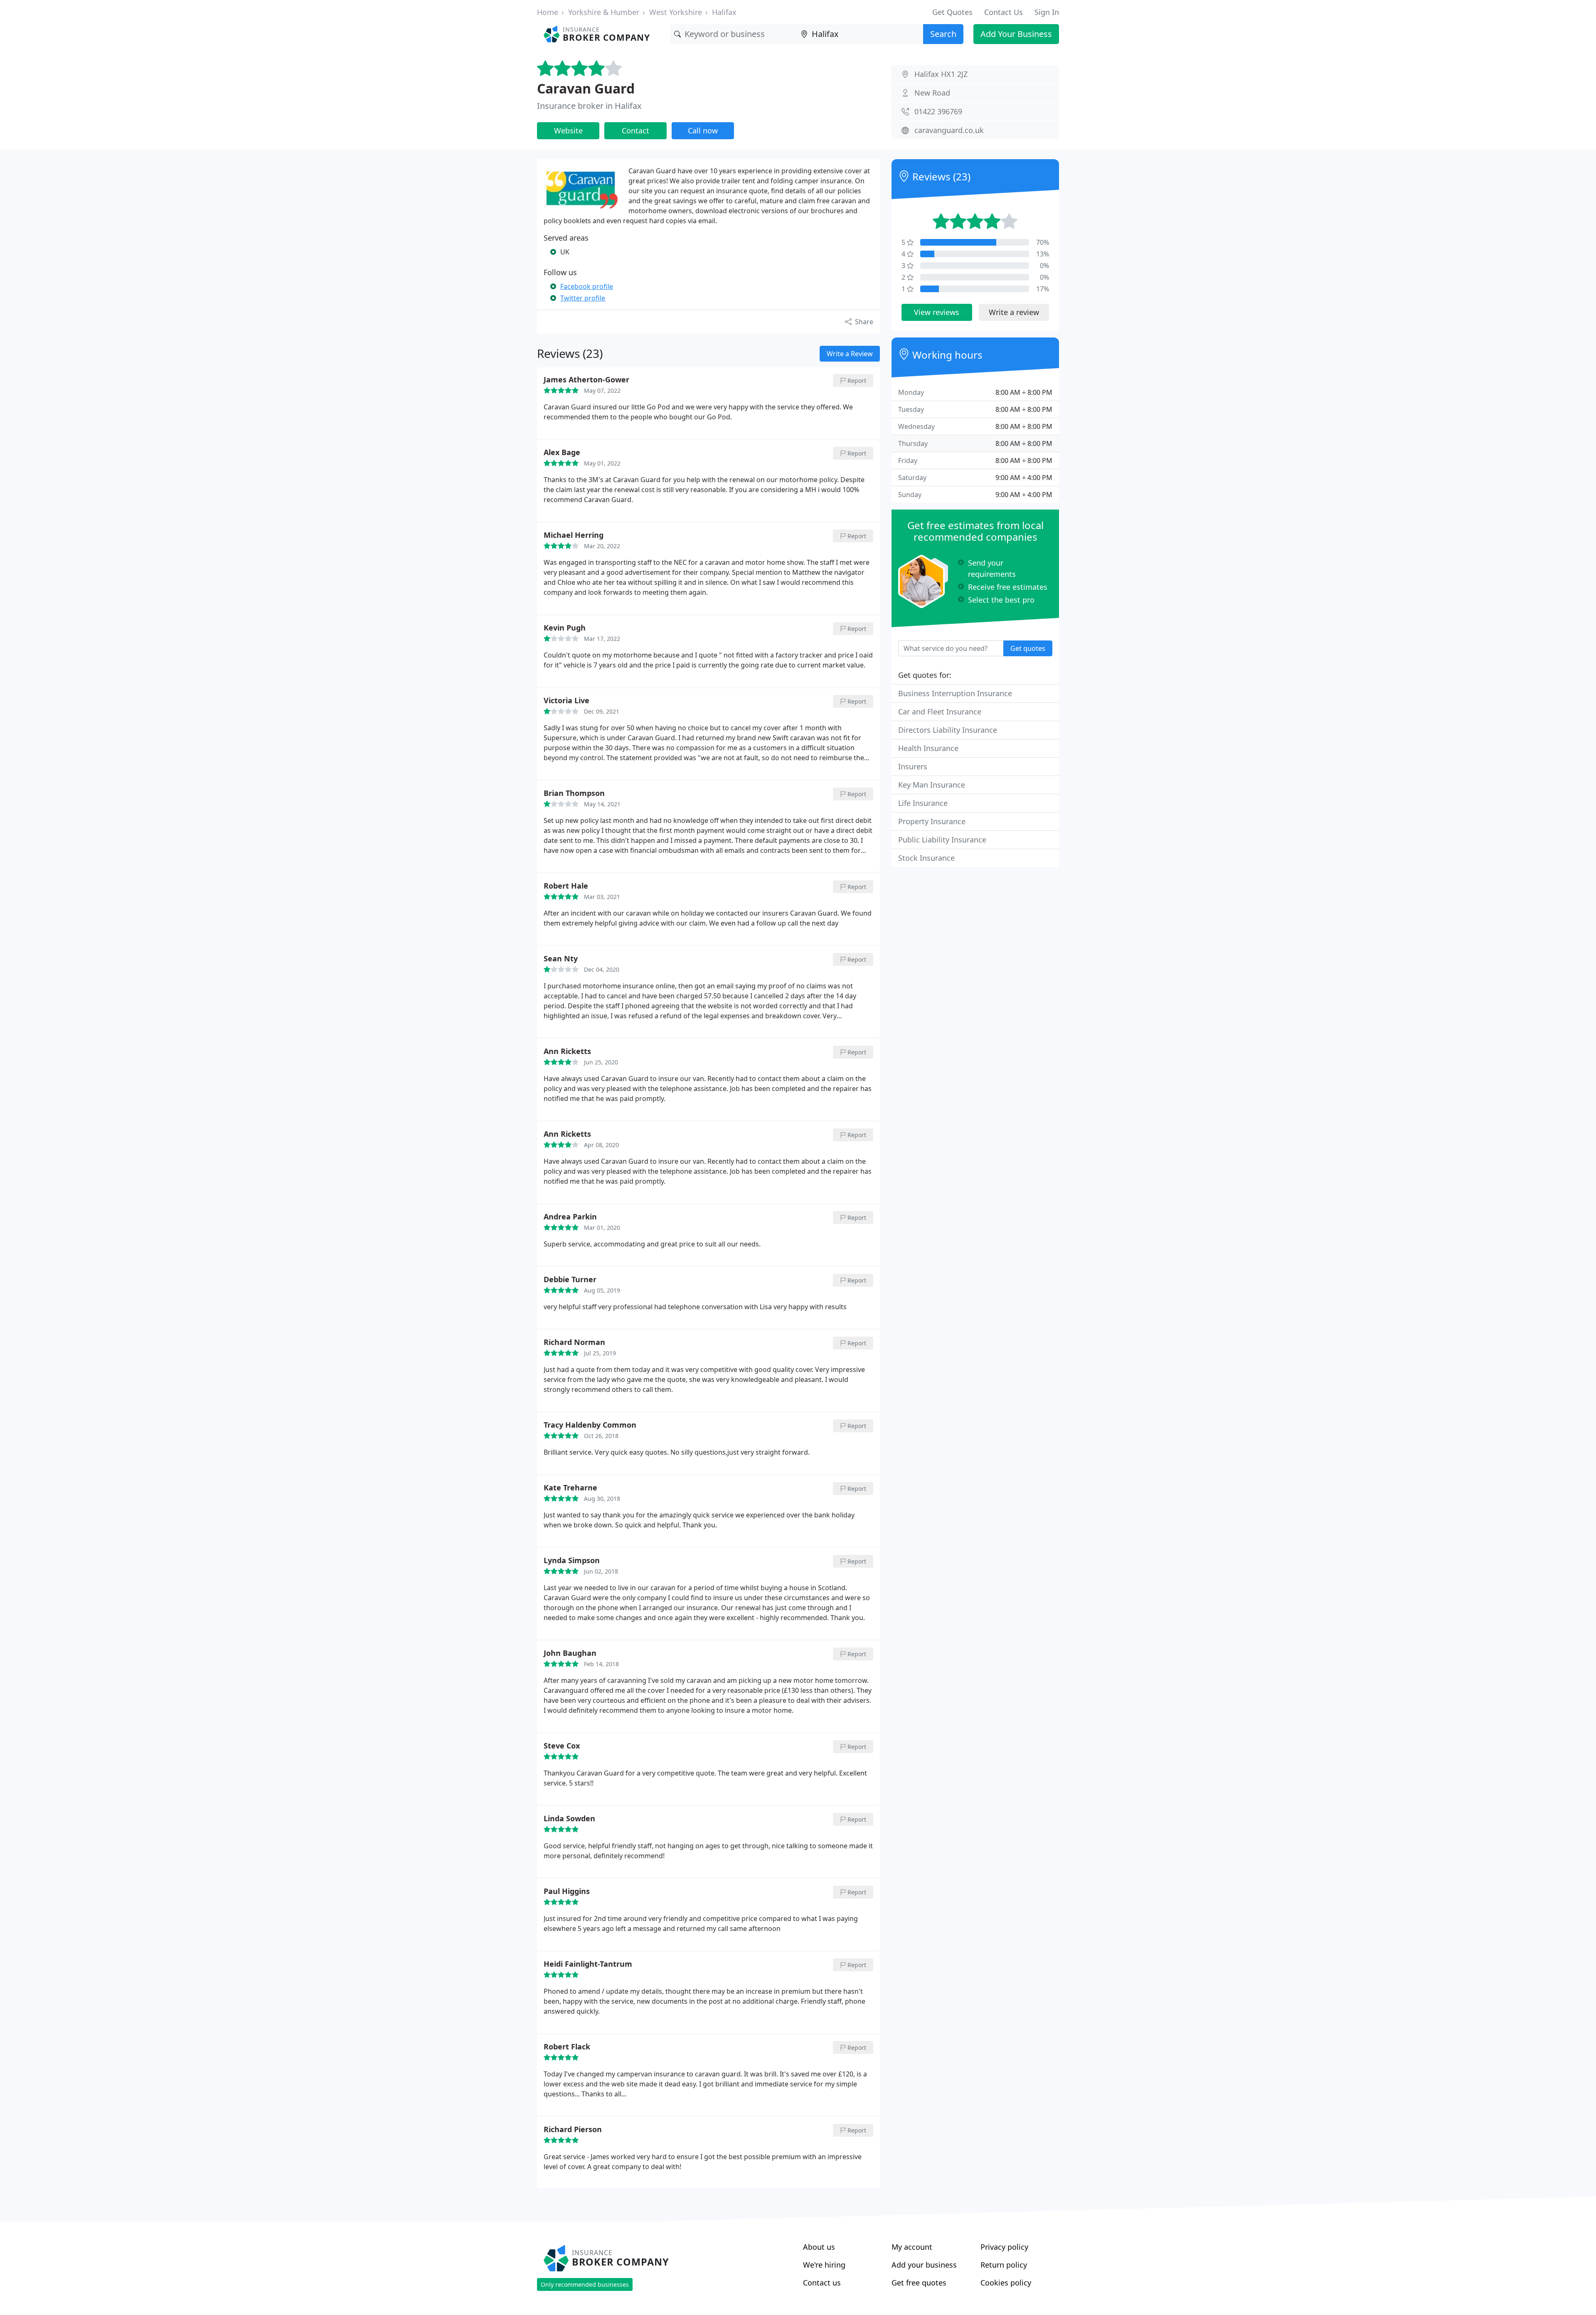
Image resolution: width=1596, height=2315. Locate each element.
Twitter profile (583, 298)
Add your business (924, 2265)
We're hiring (824, 2265)
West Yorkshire (676, 12)
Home (548, 12)
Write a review (1014, 312)
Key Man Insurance (932, 785)
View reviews (937, 312)
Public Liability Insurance (942, 840)
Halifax (724, 12)
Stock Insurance (926, 858)
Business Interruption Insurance (955, 693)
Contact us (822, 2283)
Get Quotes (952, 12)
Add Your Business (1016, 34)
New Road (932, 93)
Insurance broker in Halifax (589, 106)
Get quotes (1028, 648)
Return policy (1004, 2265)
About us (819, 2247)
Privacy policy (1004, 2247)
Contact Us (1004, 12)
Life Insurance (923, 803)
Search (943, 34)
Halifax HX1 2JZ (941, 74)
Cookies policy (1006, 2283)
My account (912, 2247)
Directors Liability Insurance (948, 730)
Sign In (1047, 12)
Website (568, 131)
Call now (703, 131)
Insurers (913, 766)
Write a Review (850, 354)
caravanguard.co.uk (949, 130)
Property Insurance (932, 821)
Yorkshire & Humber (604, 12)
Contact (635, 131)
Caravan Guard (586, 88)
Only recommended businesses (585, 2284)
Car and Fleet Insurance (940, 712)
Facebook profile (587, 286)
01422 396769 (938, 111)
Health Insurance (928, 748)
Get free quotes (919, 2283)
